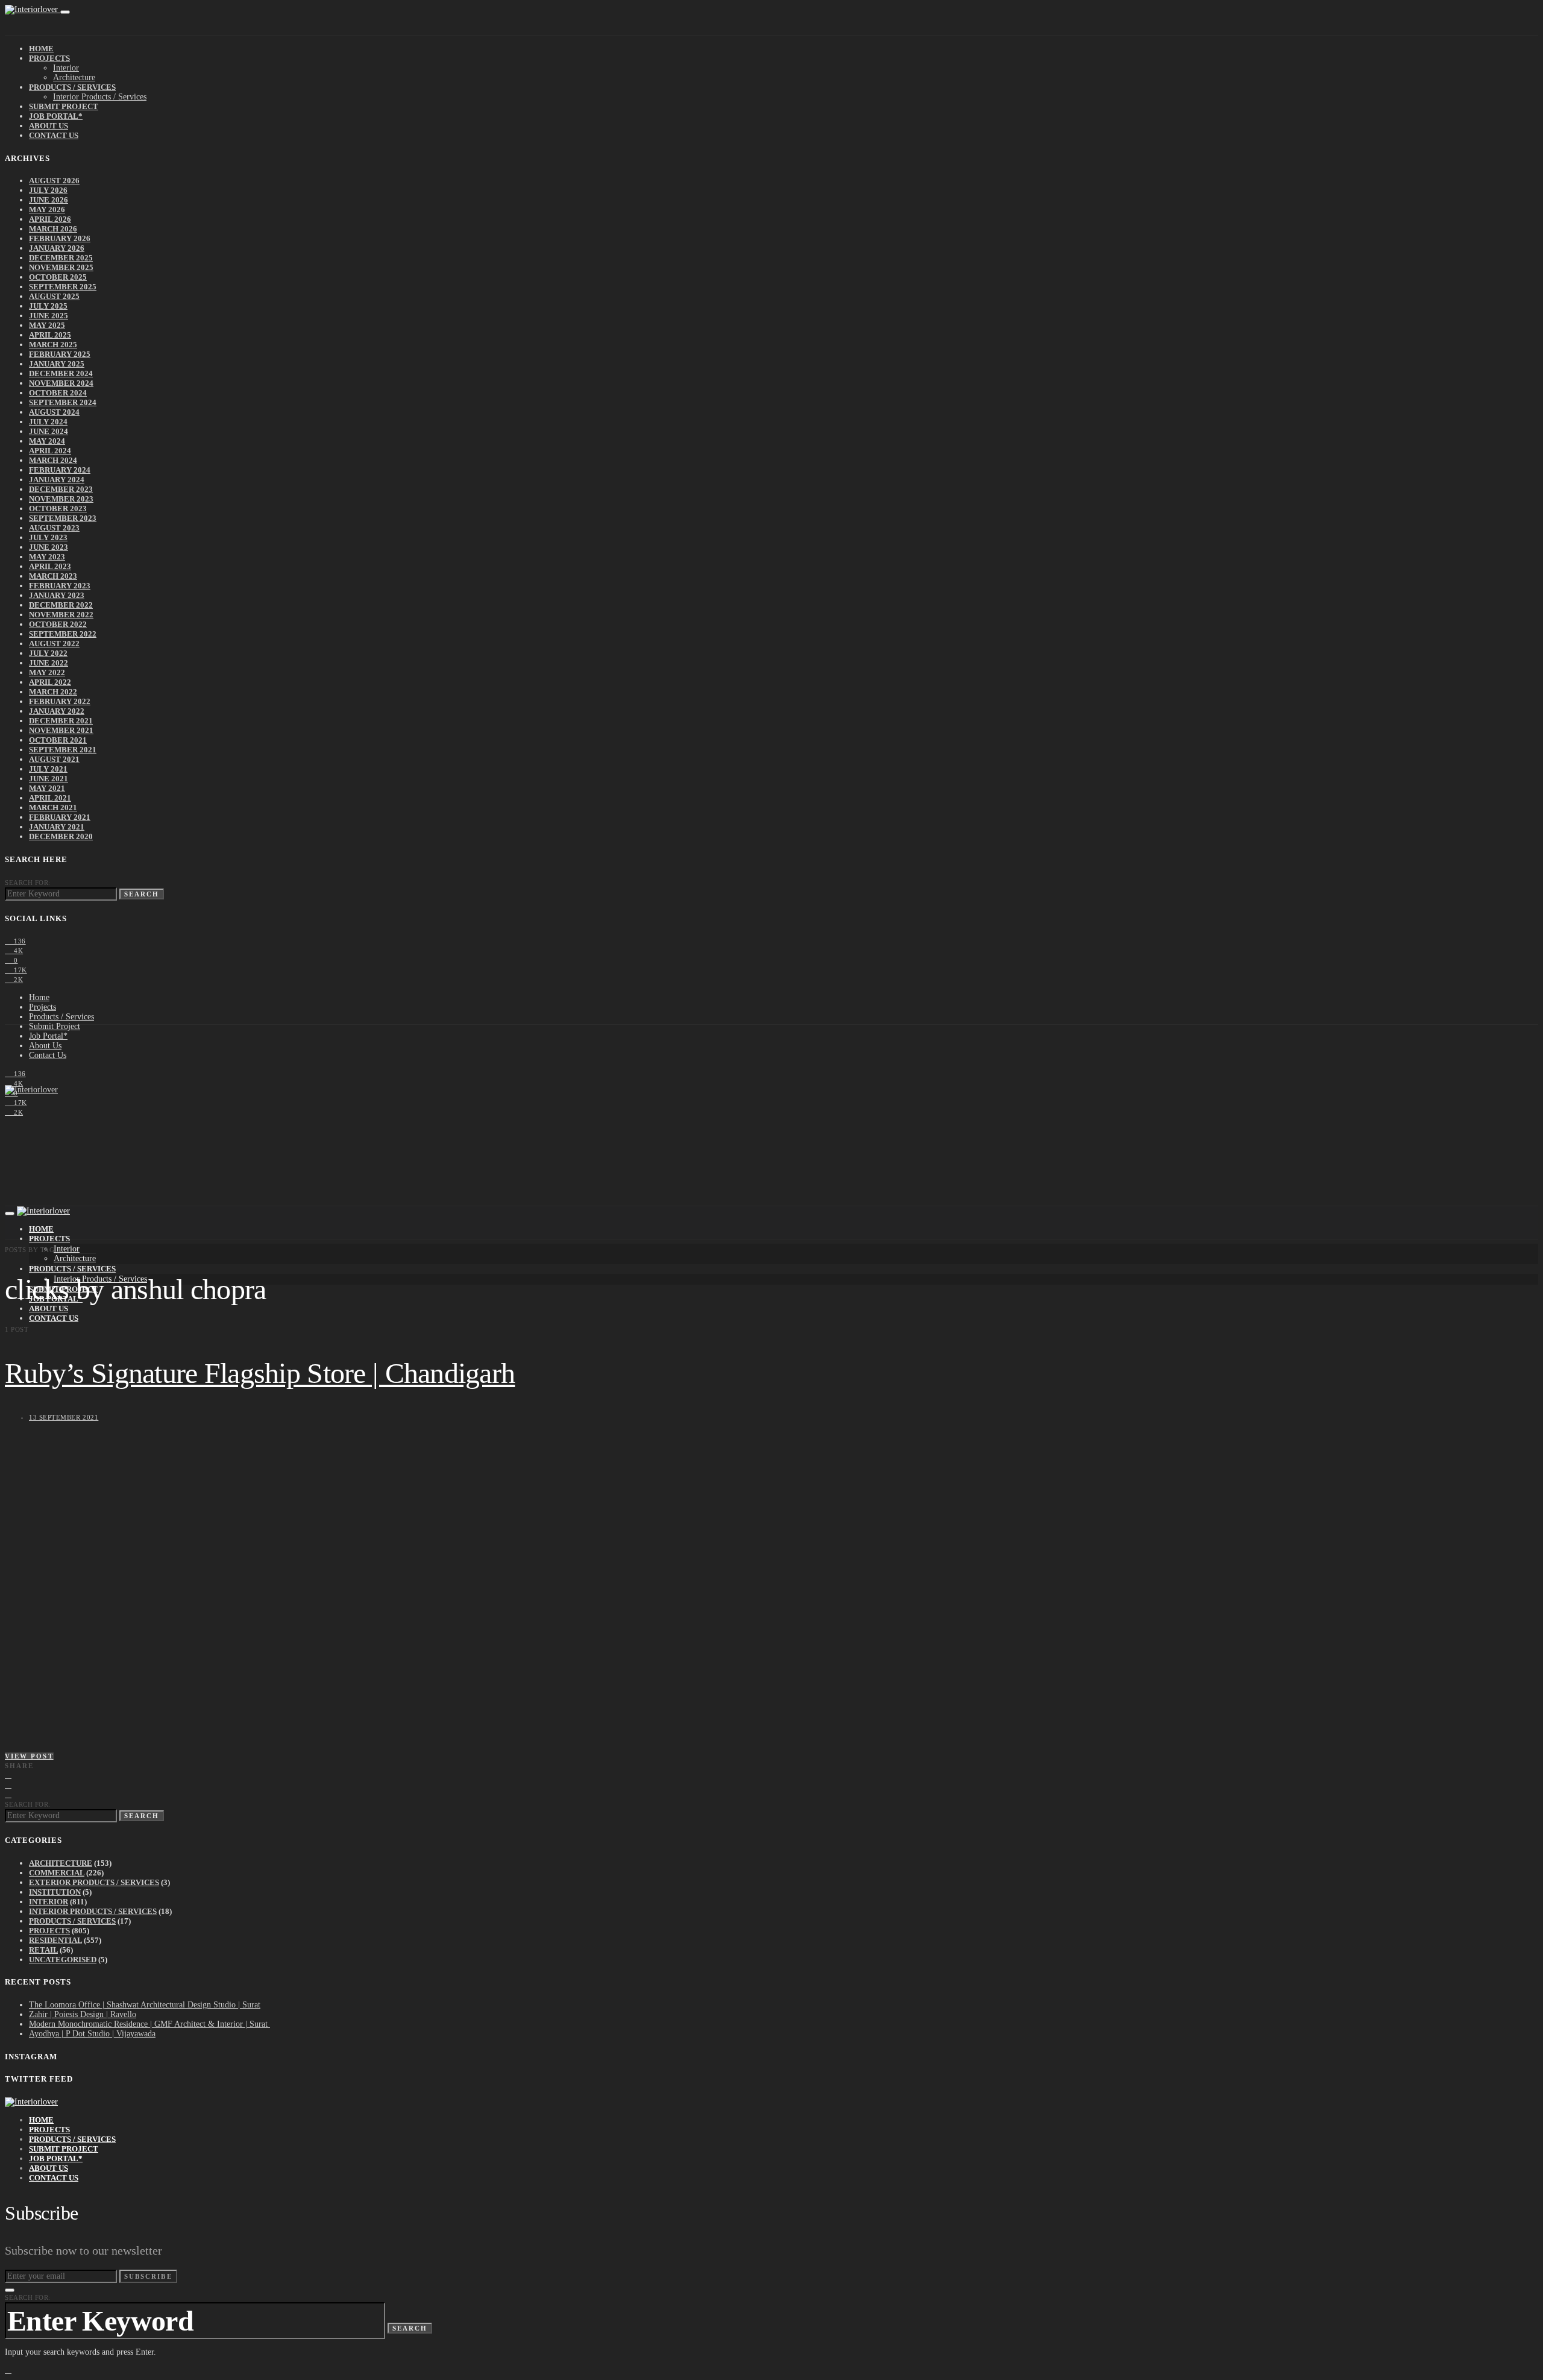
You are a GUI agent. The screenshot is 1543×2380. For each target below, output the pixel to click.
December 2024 (61, 373)
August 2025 (54, 296)
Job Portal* (56, 116)
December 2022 (61, 605)
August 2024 (54, 412)
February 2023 (60, 586)
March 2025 (53, 345)
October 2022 (58, 624)
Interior (66, 68)
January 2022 (57, 711)
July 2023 (48, 537)
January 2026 (57, 248)
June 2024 (49, 431)
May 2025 (47, 325)
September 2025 (63, 287)
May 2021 (47, 788)
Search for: (28, 883)
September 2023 (63, 518)
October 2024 (58, 393)
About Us (49, 126)
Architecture (74, 77)
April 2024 (50, 451)
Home (41, 49)
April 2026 (50, 219)
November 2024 (61, 383)
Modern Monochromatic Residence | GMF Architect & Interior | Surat (149, 2024)
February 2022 (60, 701)
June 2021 (49, 779)
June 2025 (49, 316)
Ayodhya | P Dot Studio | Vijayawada (92, 2034)
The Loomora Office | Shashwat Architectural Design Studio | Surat (145, 2005)
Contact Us (54, 135)
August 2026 (54, 181)
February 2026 (60, 238)
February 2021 (60, 817)
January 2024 (57, 480)
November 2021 (61, 730)
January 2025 (57, 364)
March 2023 (53, 576)
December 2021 (61, 721)
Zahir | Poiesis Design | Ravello (83, 2014)
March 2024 (53, 460)
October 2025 (58, 277)
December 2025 (61, 258)
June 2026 (49, 200)
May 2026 (47, 209)
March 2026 (53, 229)
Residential (55, 1940)
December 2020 (61, 836)
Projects (49, 58)
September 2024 (63, 402)
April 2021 (50, 798)
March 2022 (53, 692)
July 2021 (48, 769)
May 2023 (47, 557)
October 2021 (58, 740)
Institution (55, 1892)
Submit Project (64, 106)
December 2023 (61, 489)
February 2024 (60, 470)
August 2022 (54, 644)
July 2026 (48, 190)
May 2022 (47, 672)
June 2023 (49, 547)
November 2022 (61, 615)
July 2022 (48, 653)
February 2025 (60, 354)
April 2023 (50, 566)
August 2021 (54, 759)
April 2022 (50, 682)
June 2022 (49, 663)
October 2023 (58, 508)
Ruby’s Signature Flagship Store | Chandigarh (260, 1373)
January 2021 (57, 827)
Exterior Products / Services (94, 1882)
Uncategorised (63, 1960)
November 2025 (61, 267)
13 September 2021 (64, 1417)
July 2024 (48, 422)
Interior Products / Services (100, 97)
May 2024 (47, 441)
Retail (43, 1950)
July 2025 (48, 306)
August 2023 (54, 528)
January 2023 (57, 595)
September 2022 (63, 634)
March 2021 (53, 807)
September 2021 (63, 750)
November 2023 (61, 499)
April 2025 (50, 335)
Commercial (57, 1873)
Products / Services (72, 87)
